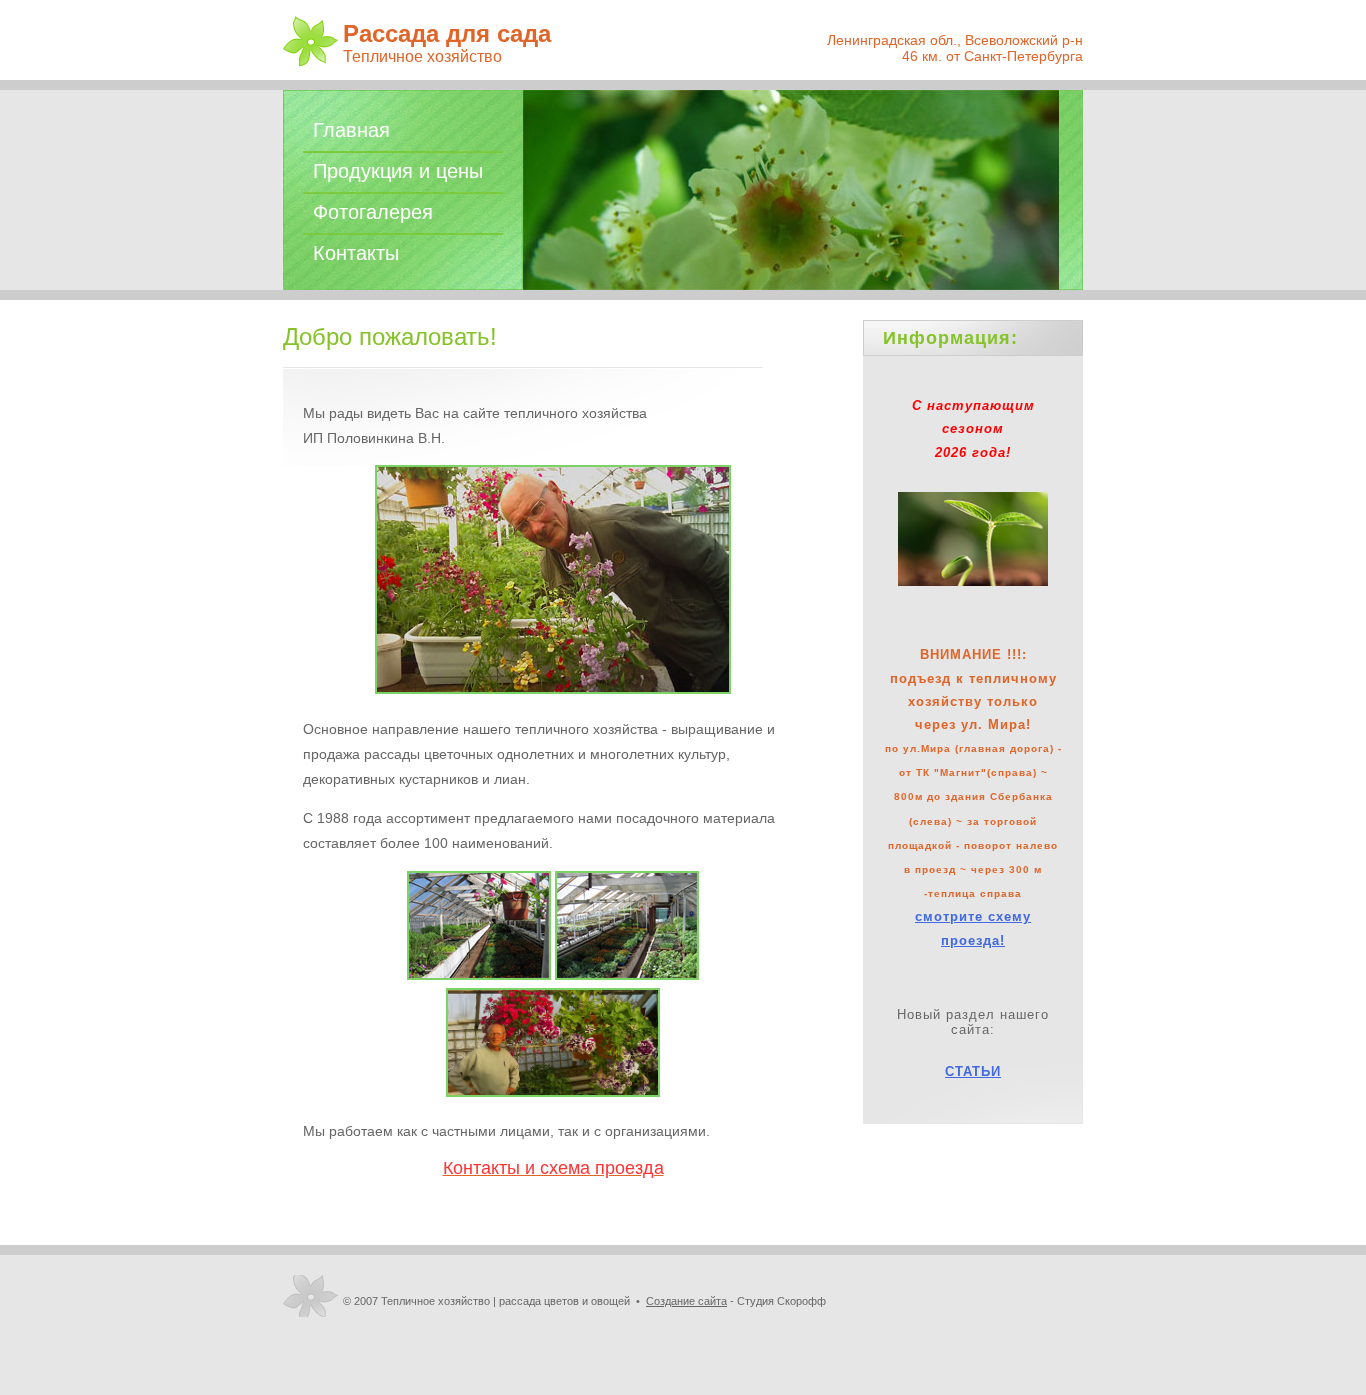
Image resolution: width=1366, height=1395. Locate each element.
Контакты (356, 253)
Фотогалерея (373, 212)
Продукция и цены (398, 171)
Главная (351, 130)
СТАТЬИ (973, 1071)
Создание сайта (686, 1301)
